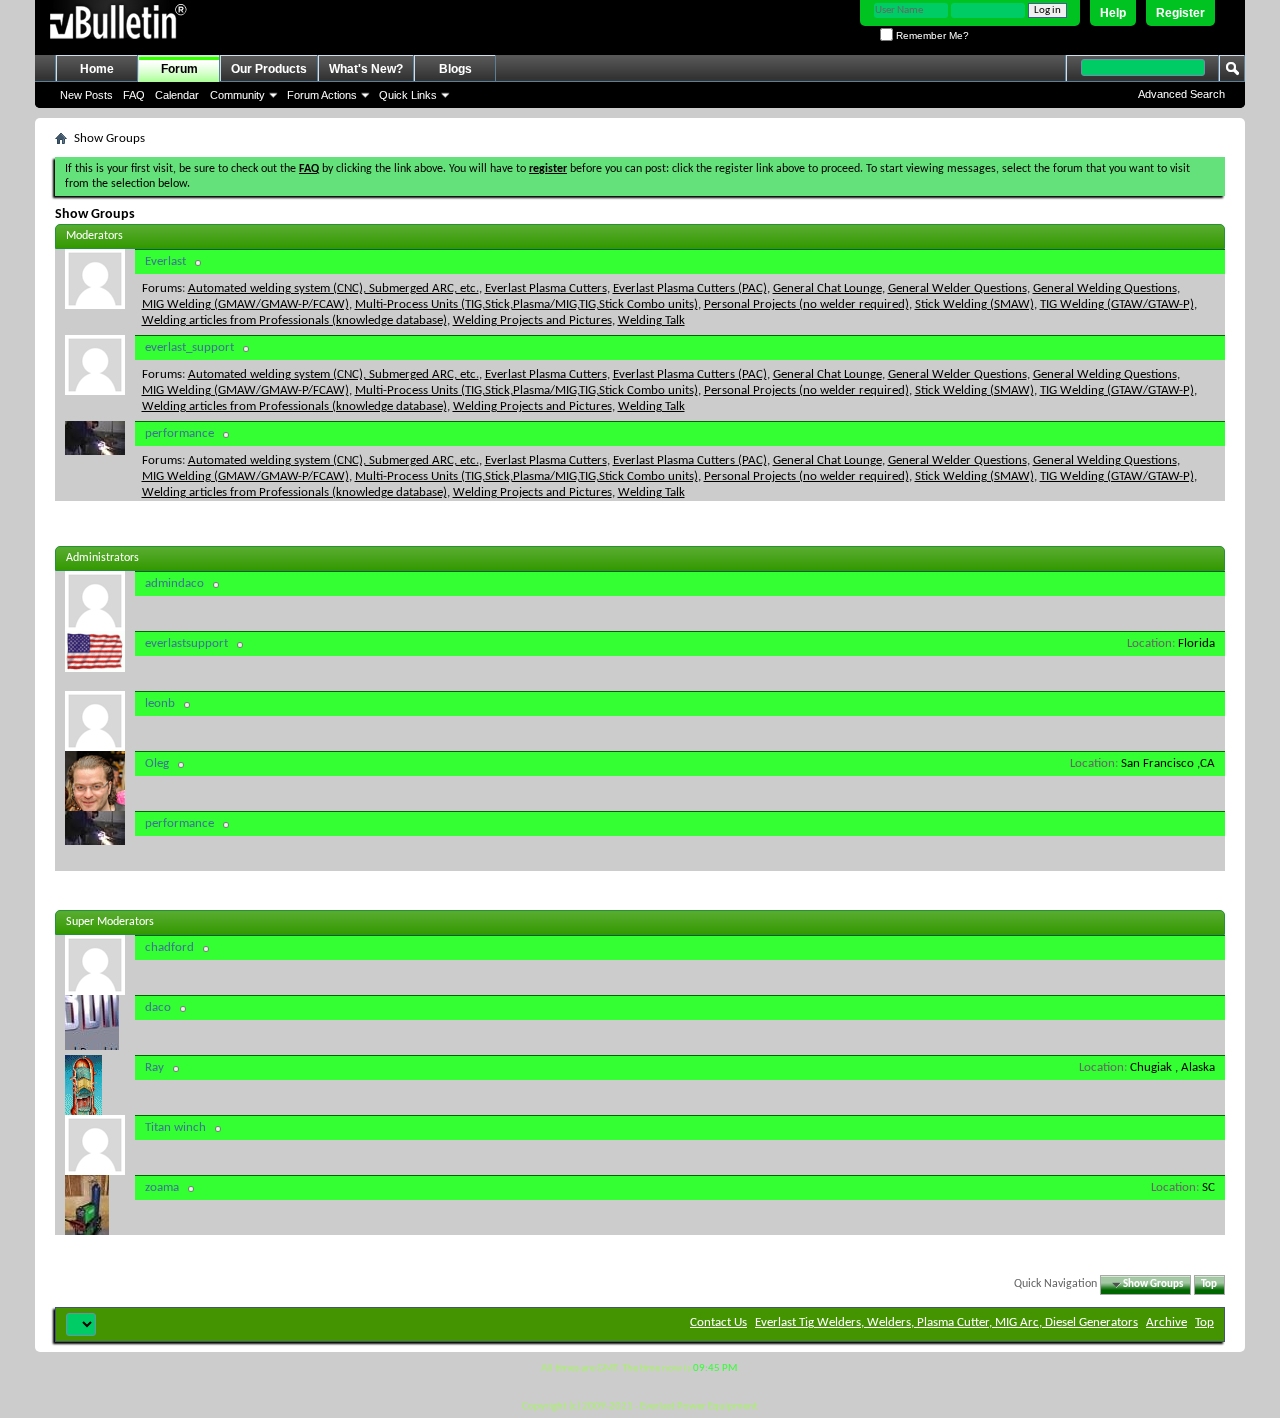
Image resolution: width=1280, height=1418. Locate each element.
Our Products (269, 69)
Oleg (157, 763)
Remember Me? (931, 35)
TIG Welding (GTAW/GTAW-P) (1117, 304)
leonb (160, 703)
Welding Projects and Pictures (532, 320)
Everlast (165, 261)
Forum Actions (322, 95)
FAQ (134, 95)
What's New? (366, 69)
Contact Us (718, 1322)
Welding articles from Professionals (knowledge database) (294, 320)
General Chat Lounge (827, 288)
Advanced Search (1181, 94)
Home (97, 69)
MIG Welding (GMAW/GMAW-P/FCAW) (245, 304)
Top (1209, 1284)
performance (179, 433)
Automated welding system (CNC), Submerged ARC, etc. (333, 288)
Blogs (455, 69)
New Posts (86, 95)
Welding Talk (651, 320)
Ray (154, 1067)
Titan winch (175, 1127)
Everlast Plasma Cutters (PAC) (690, 288)
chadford (169, 947)
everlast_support (189, 347)
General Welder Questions (957, 288)
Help (1113, 13)
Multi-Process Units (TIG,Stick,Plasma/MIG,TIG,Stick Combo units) (526, 304)
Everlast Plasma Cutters (546, 288)
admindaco (174, 583)
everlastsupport (186, 643)
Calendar (177, 95)
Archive (1166, 1322)
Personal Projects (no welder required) (806, 304)
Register (1180, 13)
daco (158, 1007)
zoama (162, 1187)
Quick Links (408, 95)
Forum (179, 69)
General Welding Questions (1105, 288)
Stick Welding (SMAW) (974, 304)
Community (237, 95)
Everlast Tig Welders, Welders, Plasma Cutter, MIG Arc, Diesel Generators (946, 1322)
